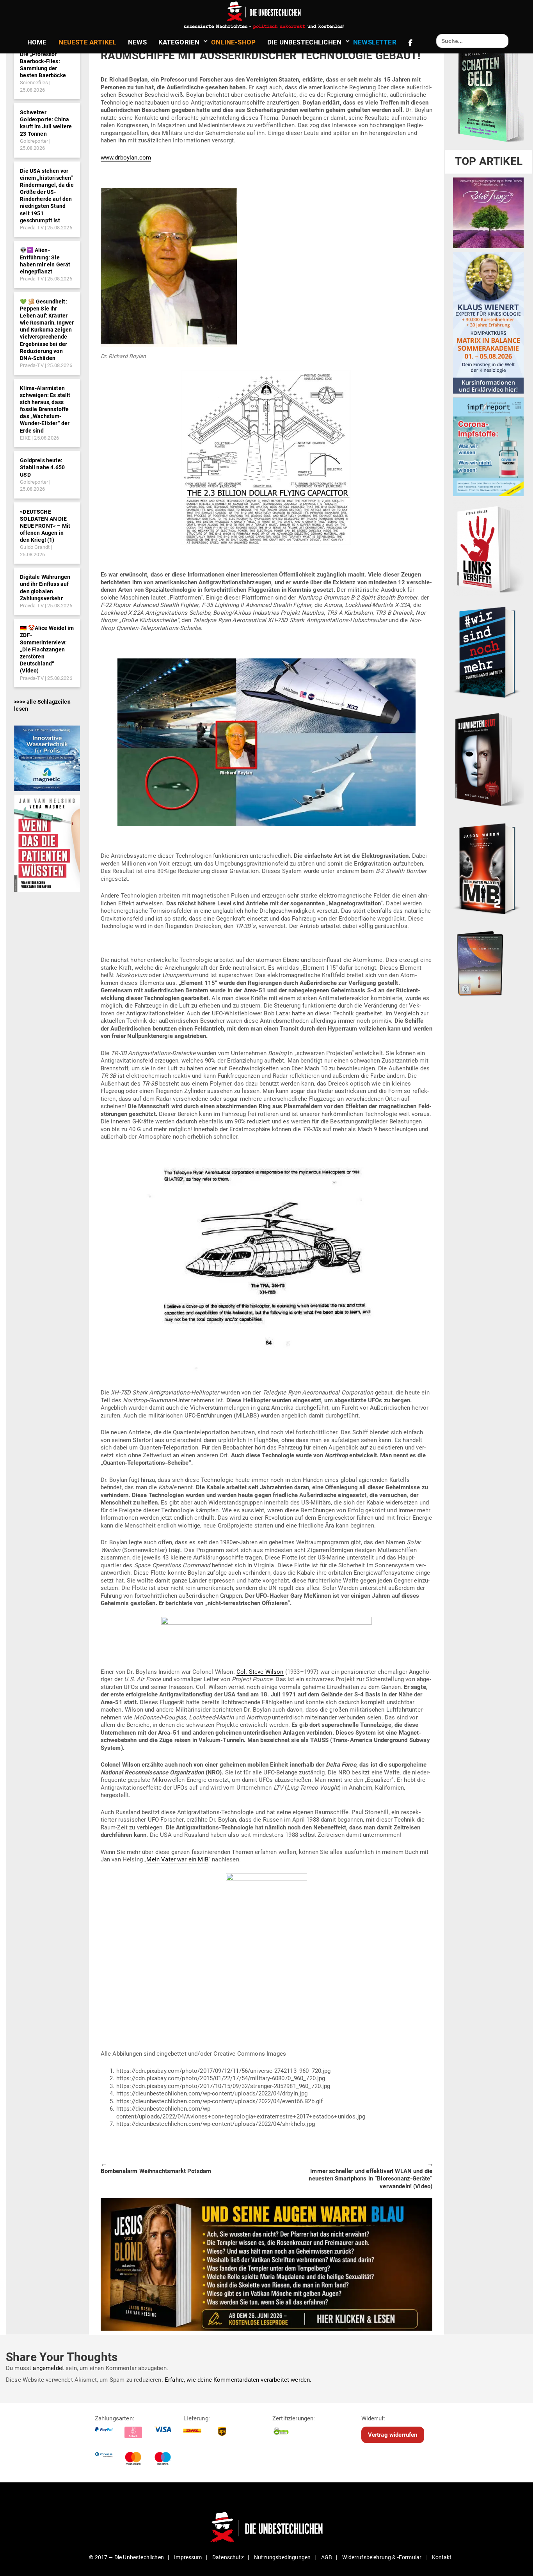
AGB (327, 2557)
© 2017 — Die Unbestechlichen (126, 2557)
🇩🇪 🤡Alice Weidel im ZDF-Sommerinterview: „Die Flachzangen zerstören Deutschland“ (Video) (47, 649)
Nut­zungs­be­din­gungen (282, 2557)
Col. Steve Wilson (260, 1672)
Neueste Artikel (87, 42)
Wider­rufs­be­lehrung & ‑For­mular (382, 2557)
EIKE (25, 438)
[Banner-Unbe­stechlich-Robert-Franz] (488, 213)
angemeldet (48, 2368)
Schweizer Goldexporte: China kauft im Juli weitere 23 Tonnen (46, 123)
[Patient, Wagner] (47, 843)
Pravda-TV (32, 228)
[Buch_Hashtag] (488, 652)
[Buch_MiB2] (488, 868)
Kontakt (442, 2557)
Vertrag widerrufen (393, 2434)
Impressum (188, 2557)
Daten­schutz (228, 2557)
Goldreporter (34, 141)
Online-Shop (233, 42)
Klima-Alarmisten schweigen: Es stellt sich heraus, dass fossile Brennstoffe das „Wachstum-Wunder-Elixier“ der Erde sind (45, 409)
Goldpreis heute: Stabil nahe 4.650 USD (42, 467)
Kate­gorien (179, 42)
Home (37, 42)
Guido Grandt (35, 547)
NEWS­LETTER (375, 42)
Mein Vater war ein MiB (177, 1859)
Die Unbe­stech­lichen (304, 42)
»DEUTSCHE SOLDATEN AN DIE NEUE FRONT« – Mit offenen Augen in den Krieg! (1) (45, 526)
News (137, 42)
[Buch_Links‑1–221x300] (488, 548)
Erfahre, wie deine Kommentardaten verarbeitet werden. (238, 2379)
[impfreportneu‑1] (488, 447)
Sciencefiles (34, 82)
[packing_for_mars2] (488, 961)
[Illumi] (488, 760)
